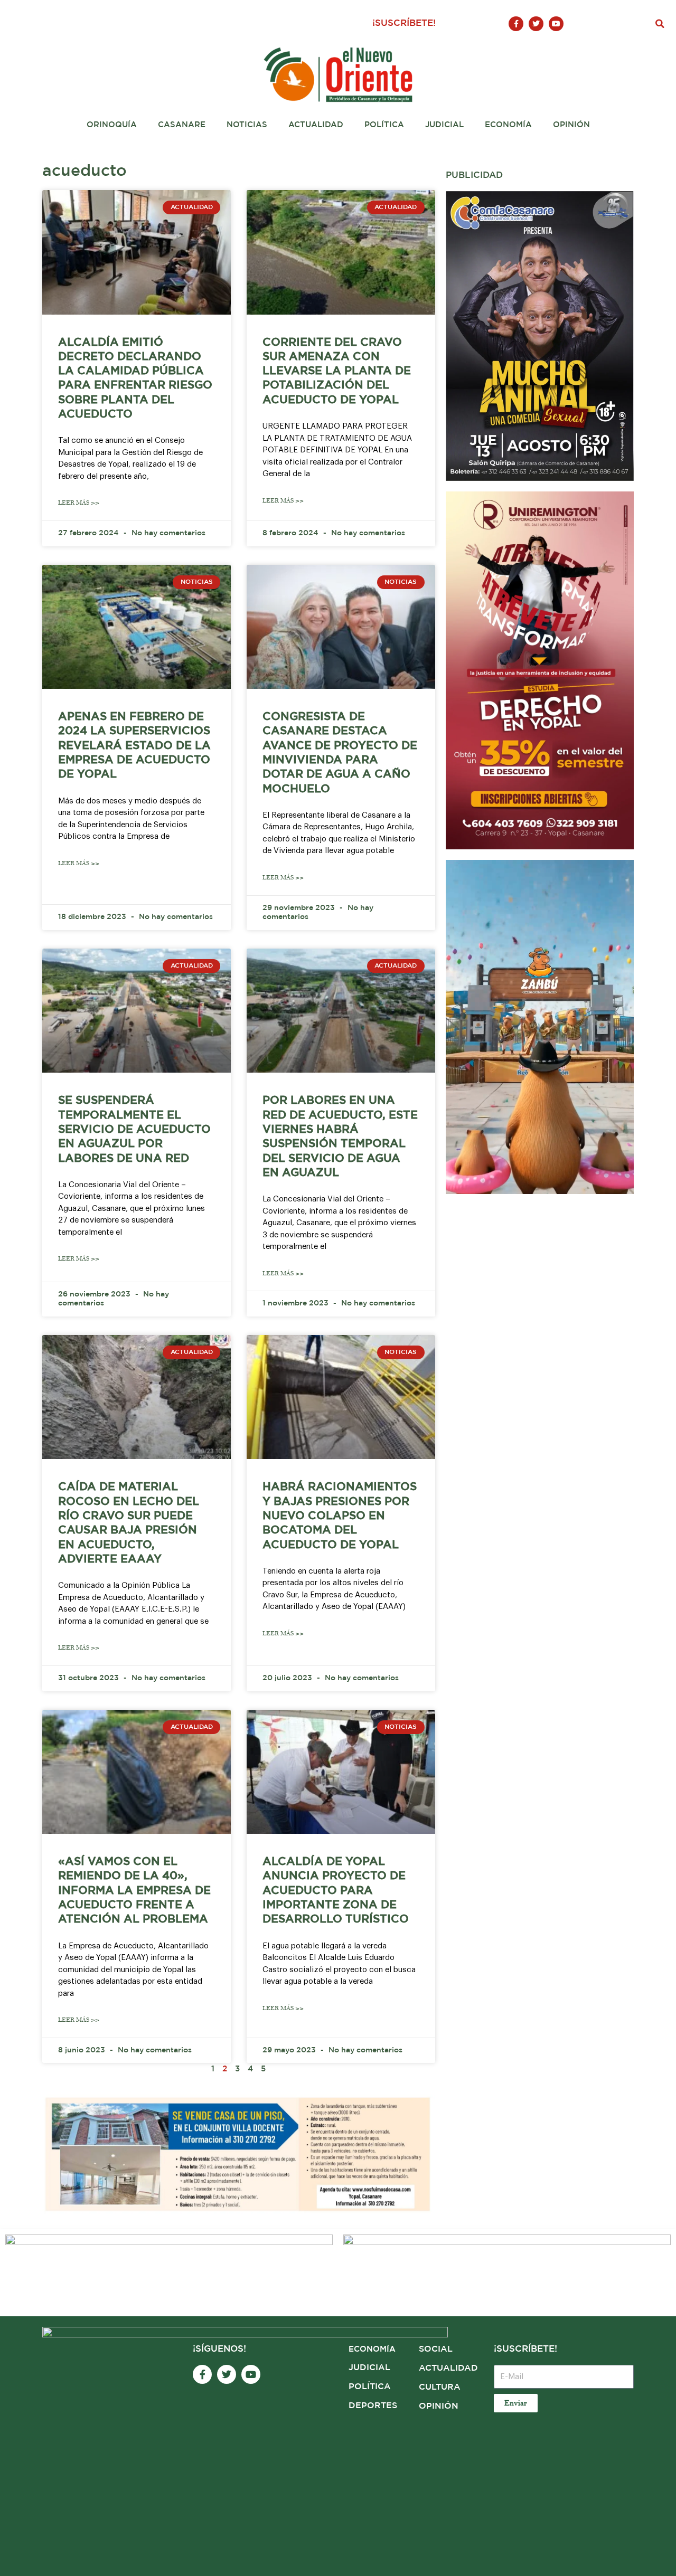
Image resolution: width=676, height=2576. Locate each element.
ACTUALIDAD (448, 2368)
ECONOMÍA (372, 2349)
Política (384, 125)
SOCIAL (436, 2349)
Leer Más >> (79, 503)
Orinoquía (112, 125)
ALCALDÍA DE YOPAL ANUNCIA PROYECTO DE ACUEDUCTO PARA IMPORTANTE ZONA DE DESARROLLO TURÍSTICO (336, 1891)
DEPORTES (373, 2406)
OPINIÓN (439, 2406)
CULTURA (440, 2387)
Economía (508, 125)
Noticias (247, 125)
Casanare (182, 125)
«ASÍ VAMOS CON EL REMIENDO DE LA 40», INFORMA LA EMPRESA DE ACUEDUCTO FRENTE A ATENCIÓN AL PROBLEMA (134, 1891)
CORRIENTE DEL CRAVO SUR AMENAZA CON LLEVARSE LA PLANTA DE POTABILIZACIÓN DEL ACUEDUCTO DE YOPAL (337, 371)
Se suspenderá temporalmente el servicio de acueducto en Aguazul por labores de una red (134, 1129)
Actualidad (316, 125)
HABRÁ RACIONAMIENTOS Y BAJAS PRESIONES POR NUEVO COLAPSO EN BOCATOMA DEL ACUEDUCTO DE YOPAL (340, 1516)
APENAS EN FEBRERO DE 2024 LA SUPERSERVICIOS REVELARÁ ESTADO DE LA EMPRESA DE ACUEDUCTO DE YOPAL (134, 746)
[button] (660, 24)
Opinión (571, 125)
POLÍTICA (370, 2387)
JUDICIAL (369, 2368)
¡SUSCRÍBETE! (404, 23)
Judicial (444, 125)
